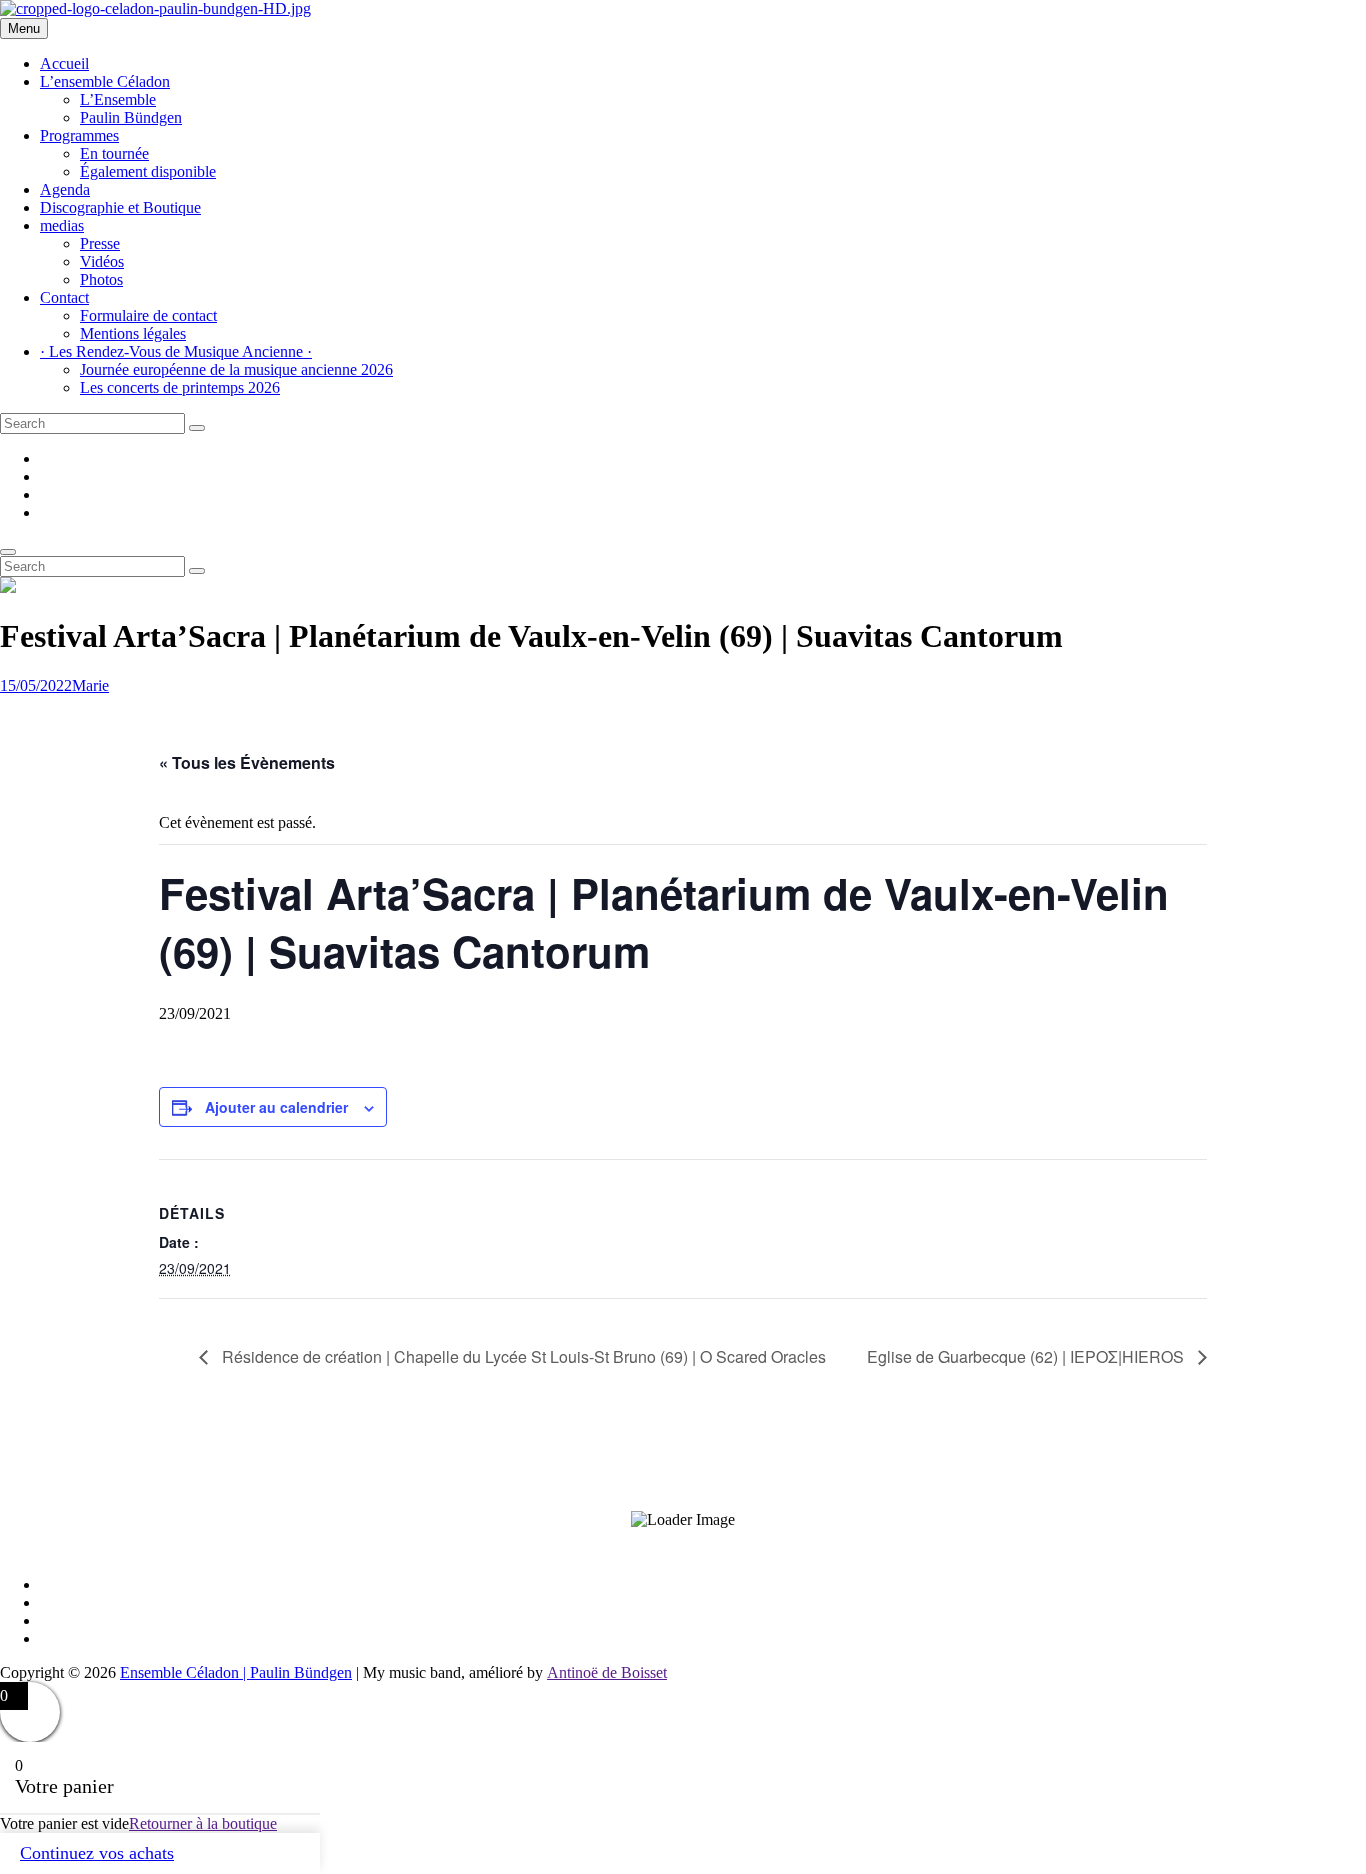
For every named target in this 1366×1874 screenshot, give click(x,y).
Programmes (79, 135)
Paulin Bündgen (131, 117)
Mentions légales (133, 333)
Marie (90, 685)
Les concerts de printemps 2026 (180, 387)
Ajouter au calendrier (276, 1107)
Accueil (64, 63)
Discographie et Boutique (120, 207)
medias (62, 225)
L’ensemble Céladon (105, 81)
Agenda (65, 189)
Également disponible (148, 171)
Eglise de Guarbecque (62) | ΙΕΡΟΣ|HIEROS (1027, 1356)
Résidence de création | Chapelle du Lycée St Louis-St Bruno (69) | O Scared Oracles (522, 1356)
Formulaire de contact (148, 315)
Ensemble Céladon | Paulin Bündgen (236, 1672)
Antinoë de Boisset (607, 1672)
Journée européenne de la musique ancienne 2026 (236, 369)
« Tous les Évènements (247, 762)
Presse (100, 243)
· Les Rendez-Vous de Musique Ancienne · (176, 351)
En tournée (114, 153)
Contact (64, 297)
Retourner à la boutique (203, 1823)
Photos (101, 279)
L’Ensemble (118, 99)
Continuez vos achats (97, 1853)
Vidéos (102, 261)
